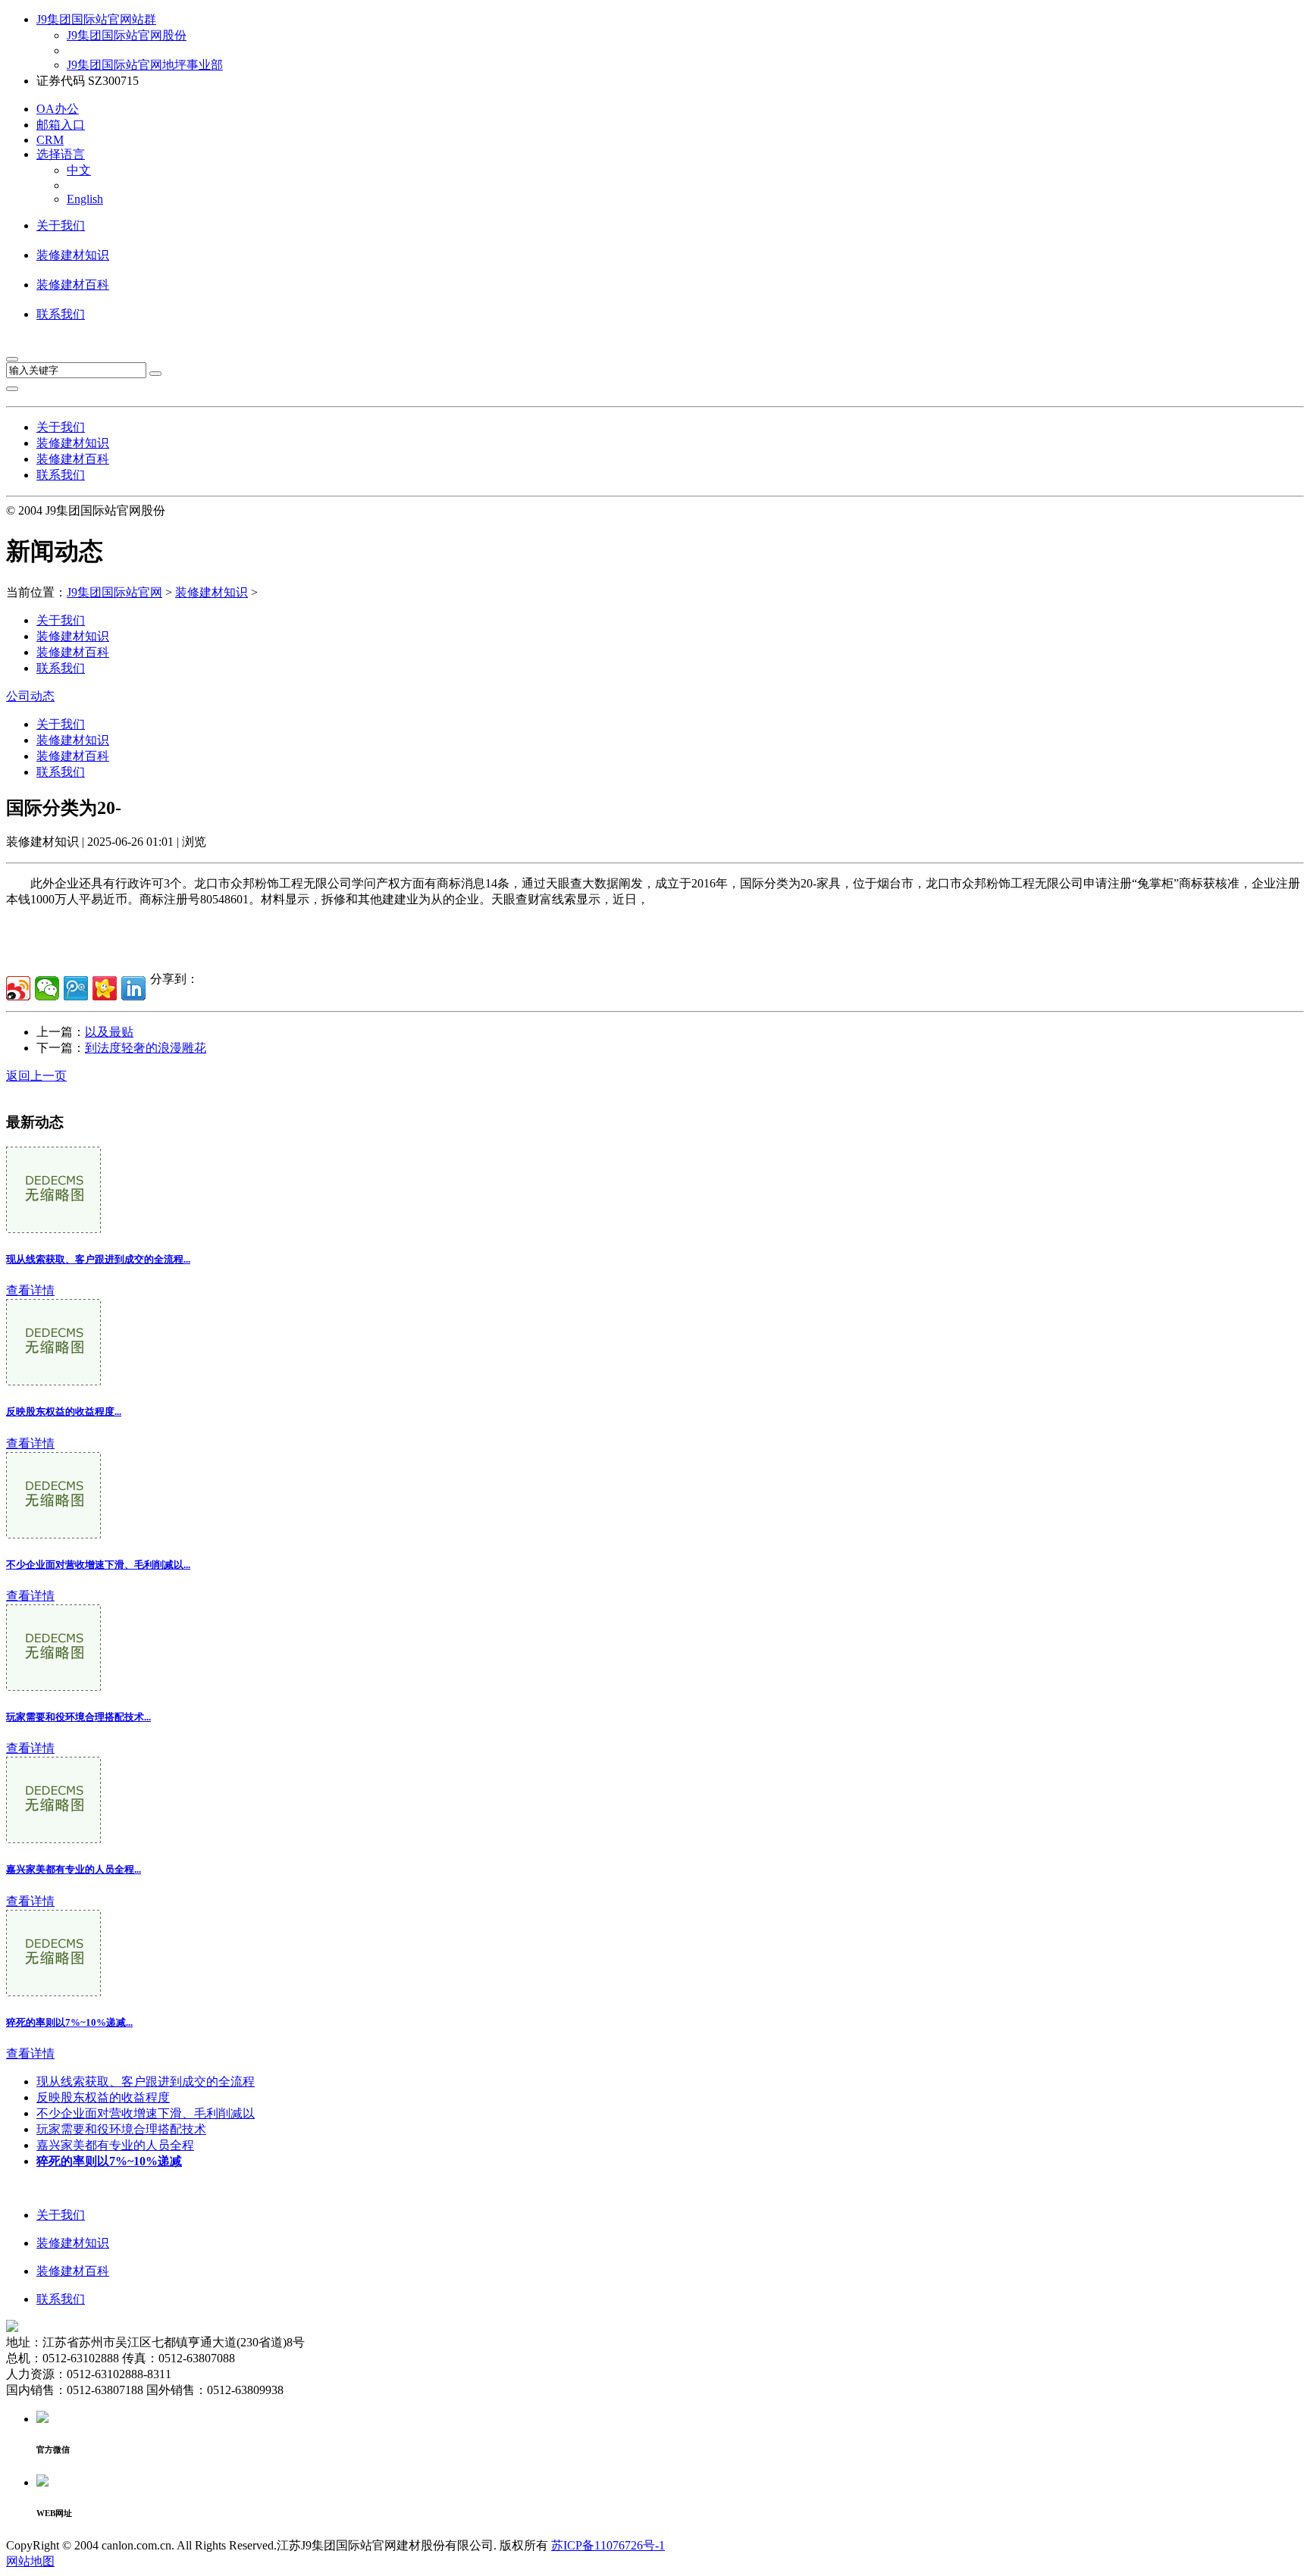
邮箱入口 (61, 125)
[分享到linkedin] (133, 988)
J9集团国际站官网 (114, 592)
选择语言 (61, 154)
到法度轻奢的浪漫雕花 (146, 1048)
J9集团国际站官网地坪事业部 (145, 65)
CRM (50, 140)
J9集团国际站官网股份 (127, 35)
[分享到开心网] (105, 988)
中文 (79, 170)
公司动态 (30, 696)
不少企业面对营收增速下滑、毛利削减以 (146, 2113)
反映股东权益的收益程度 (103, 2097)
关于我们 (61, 225)
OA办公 (58, 109)
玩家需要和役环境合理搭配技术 (121, 2129)
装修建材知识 (73, 255)
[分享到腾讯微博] (76, 988)
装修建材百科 (73, 285)
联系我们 (61, 314)
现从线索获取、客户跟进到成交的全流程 (146, 2081)
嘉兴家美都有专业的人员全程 (115, 2145)
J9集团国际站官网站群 (96, 19)
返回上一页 (36, 1076)
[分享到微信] (47, 988)
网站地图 (30, 2561)
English (85, 199)
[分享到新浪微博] (18, 988)
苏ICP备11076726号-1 (608, 2545)
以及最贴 (109, 1032)
